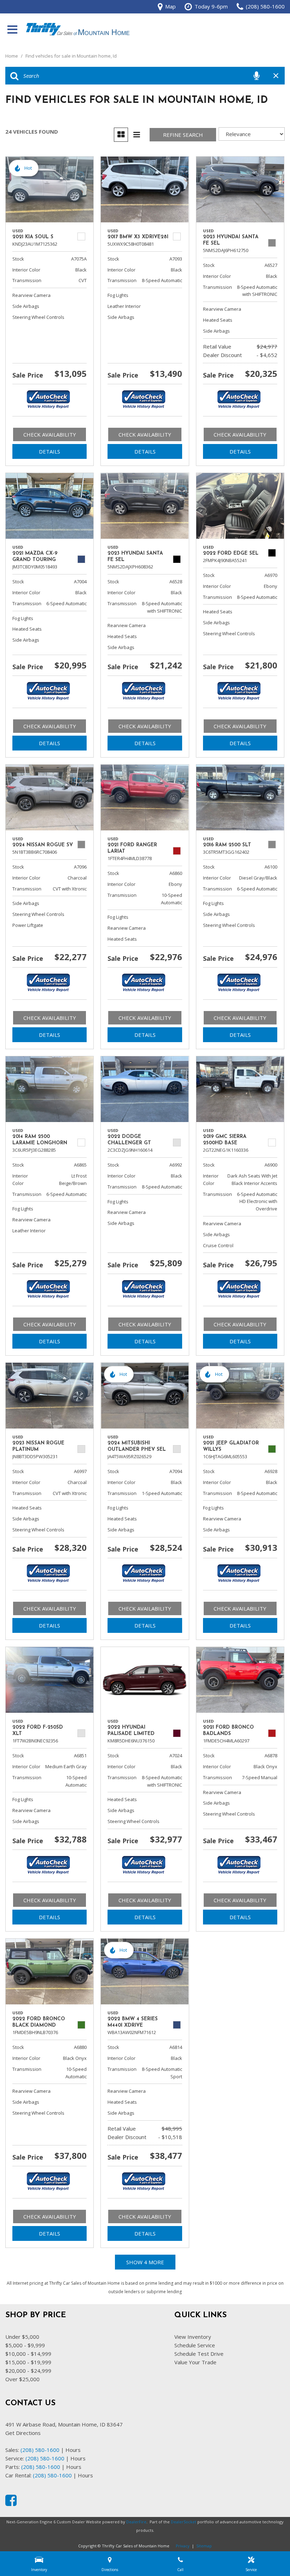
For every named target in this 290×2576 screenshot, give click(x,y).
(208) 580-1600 (40, 2450)
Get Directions (23, 2433)
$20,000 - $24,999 (28, 2371)
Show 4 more (145, 2262)
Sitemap (204, 2546)
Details (50, 451)
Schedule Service (195, 2345)
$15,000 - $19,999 (28, 2362)
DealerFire (136, 2522)
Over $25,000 (22, 2379)
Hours (73, 2450)
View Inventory (193, 2337)
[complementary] (269, 2555)
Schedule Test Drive (199, 2354)
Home (12, 56)
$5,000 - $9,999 (25, 2345)
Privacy (183, 2546)
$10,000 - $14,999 (28, 2354)
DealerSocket (184, 2522)
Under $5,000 (22, 2337)
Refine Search (183, 135)
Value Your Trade (195, 2362)
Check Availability (50, 434)
